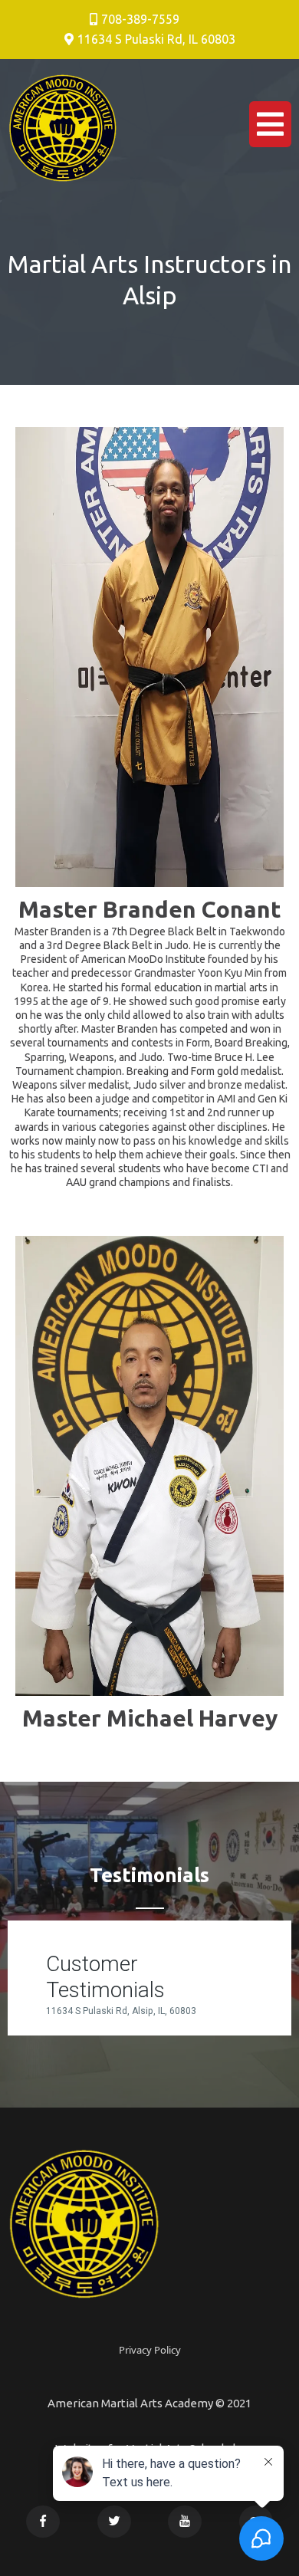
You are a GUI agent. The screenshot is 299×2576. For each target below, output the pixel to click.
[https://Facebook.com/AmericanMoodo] (43, 2520)
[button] (270, 128)
